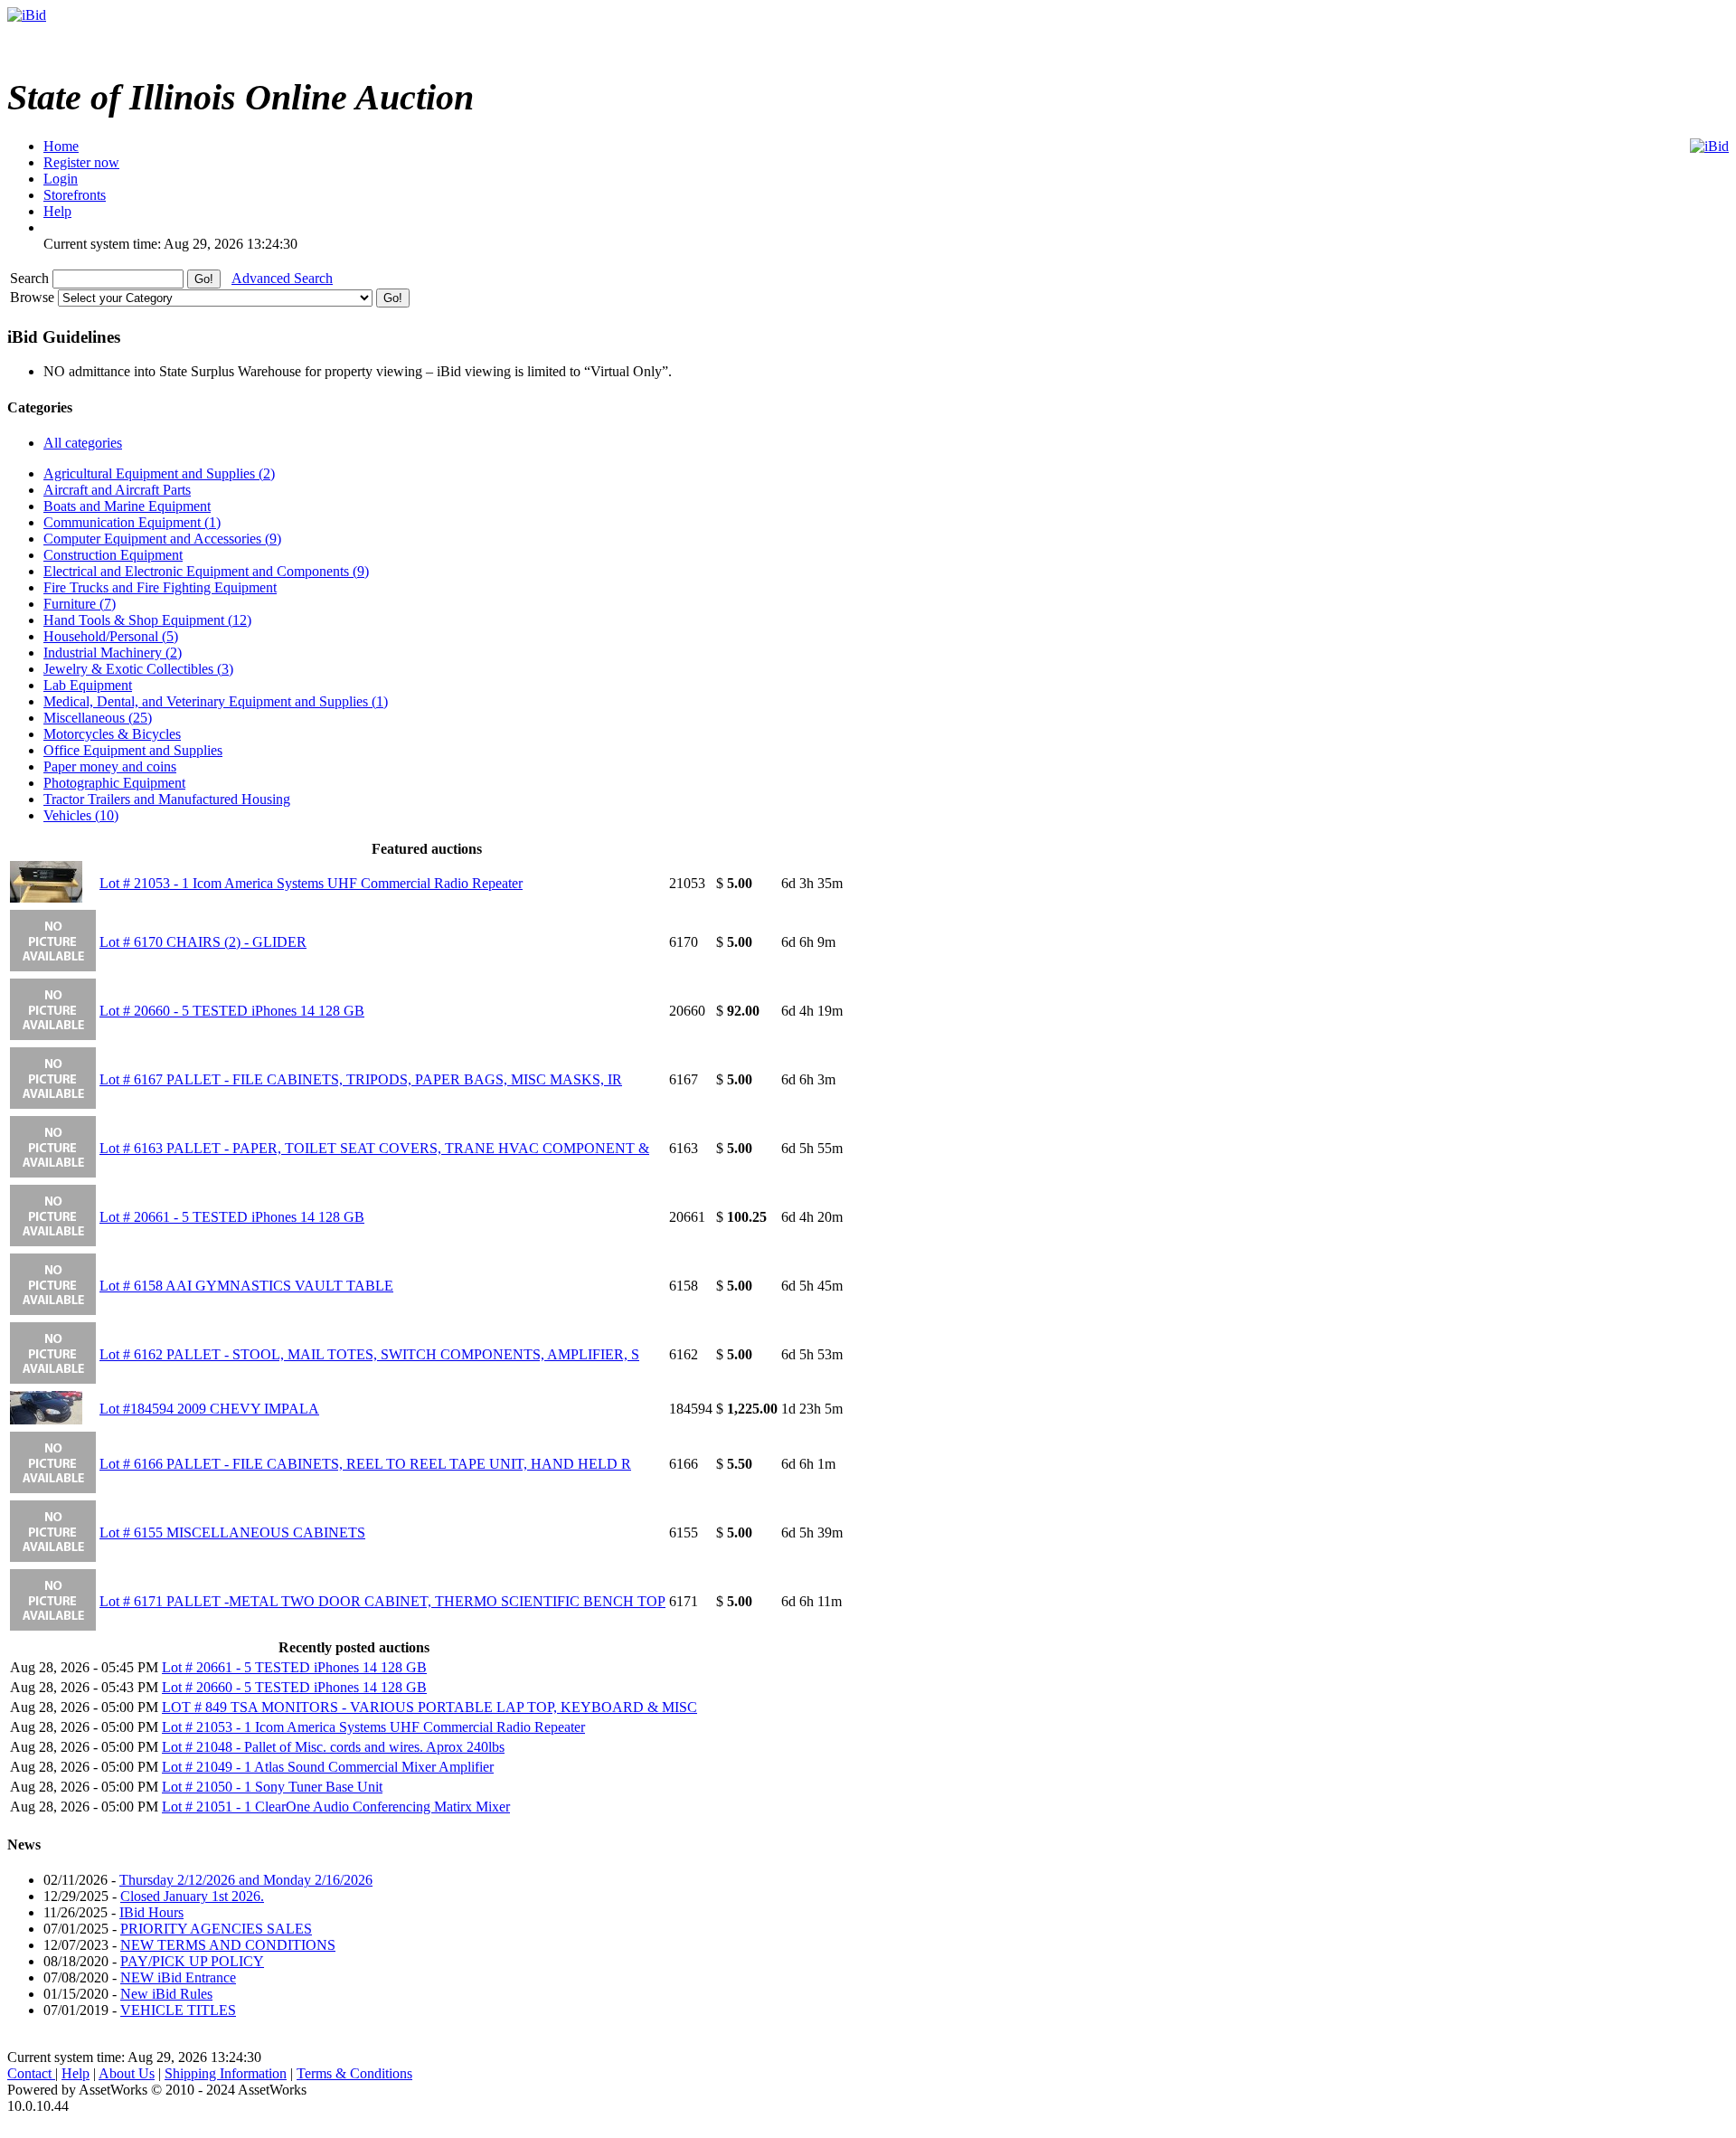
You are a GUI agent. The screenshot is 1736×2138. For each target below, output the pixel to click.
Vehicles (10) (81, 815)
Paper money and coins (110, 766)
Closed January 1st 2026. (192, 1896)
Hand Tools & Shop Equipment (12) (147, 620)
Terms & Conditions (354, 2073)
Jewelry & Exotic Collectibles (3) (138, 669)
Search (31, 278)
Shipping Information (226, 2073)
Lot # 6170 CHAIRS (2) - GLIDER (203, 942)
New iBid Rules (166, 1994)
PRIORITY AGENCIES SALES (216, 1929)
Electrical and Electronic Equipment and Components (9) (206, 571)
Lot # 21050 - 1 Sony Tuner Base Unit (272, 1787)
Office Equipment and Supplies (133, 750)
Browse (34, 297)
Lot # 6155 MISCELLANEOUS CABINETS (232, 1533)
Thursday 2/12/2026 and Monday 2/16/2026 (246, 1880)
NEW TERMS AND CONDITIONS (228, 1945)
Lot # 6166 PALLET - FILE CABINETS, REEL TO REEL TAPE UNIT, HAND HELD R (365, 1464)
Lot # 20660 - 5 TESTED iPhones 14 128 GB (232, 1011)
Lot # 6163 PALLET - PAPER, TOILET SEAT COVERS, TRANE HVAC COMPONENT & (374, 1148)
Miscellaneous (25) (98, 718)
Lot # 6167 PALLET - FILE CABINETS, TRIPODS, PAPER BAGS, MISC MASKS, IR (361, 1079)
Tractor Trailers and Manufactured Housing (167, 799)
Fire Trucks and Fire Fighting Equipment (160, 587)
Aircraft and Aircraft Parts (117, 490)
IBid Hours (151, 1912)
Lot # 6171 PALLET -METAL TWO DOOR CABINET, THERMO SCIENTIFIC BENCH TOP (382, 1601)
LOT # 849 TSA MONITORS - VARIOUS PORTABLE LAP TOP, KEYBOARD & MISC (429, 1707)
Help (75, 2073)
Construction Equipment (113, 555)
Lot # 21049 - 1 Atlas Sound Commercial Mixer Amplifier (328, 1767)
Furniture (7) (80, 604)
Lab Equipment (88, 685)
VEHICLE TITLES (178, 2010)
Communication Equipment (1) (132, 522)
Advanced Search (282, 278)
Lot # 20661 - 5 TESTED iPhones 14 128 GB (232, 1217)
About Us (127, 2073)
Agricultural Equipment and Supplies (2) (159, 473)
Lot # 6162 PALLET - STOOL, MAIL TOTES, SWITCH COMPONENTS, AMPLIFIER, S (369, 1354)
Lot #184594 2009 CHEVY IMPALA (209, 1409)
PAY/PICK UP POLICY (192, 1961)
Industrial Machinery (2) (113, 653)
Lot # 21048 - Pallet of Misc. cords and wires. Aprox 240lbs (333, 1747)
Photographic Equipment (114, 783)
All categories (83, 443)
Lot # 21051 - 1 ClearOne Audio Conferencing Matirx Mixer (336, 1807)
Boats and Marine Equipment (127, 506)
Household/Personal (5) (111, 636)
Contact (31, 2073)
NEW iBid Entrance (178, 1977)
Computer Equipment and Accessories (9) (162, 539)
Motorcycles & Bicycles (112, 734)
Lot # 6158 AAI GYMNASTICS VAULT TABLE (246, 1286)
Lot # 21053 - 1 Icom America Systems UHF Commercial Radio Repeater (311, 883)
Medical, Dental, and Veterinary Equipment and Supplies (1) (216, 701)
